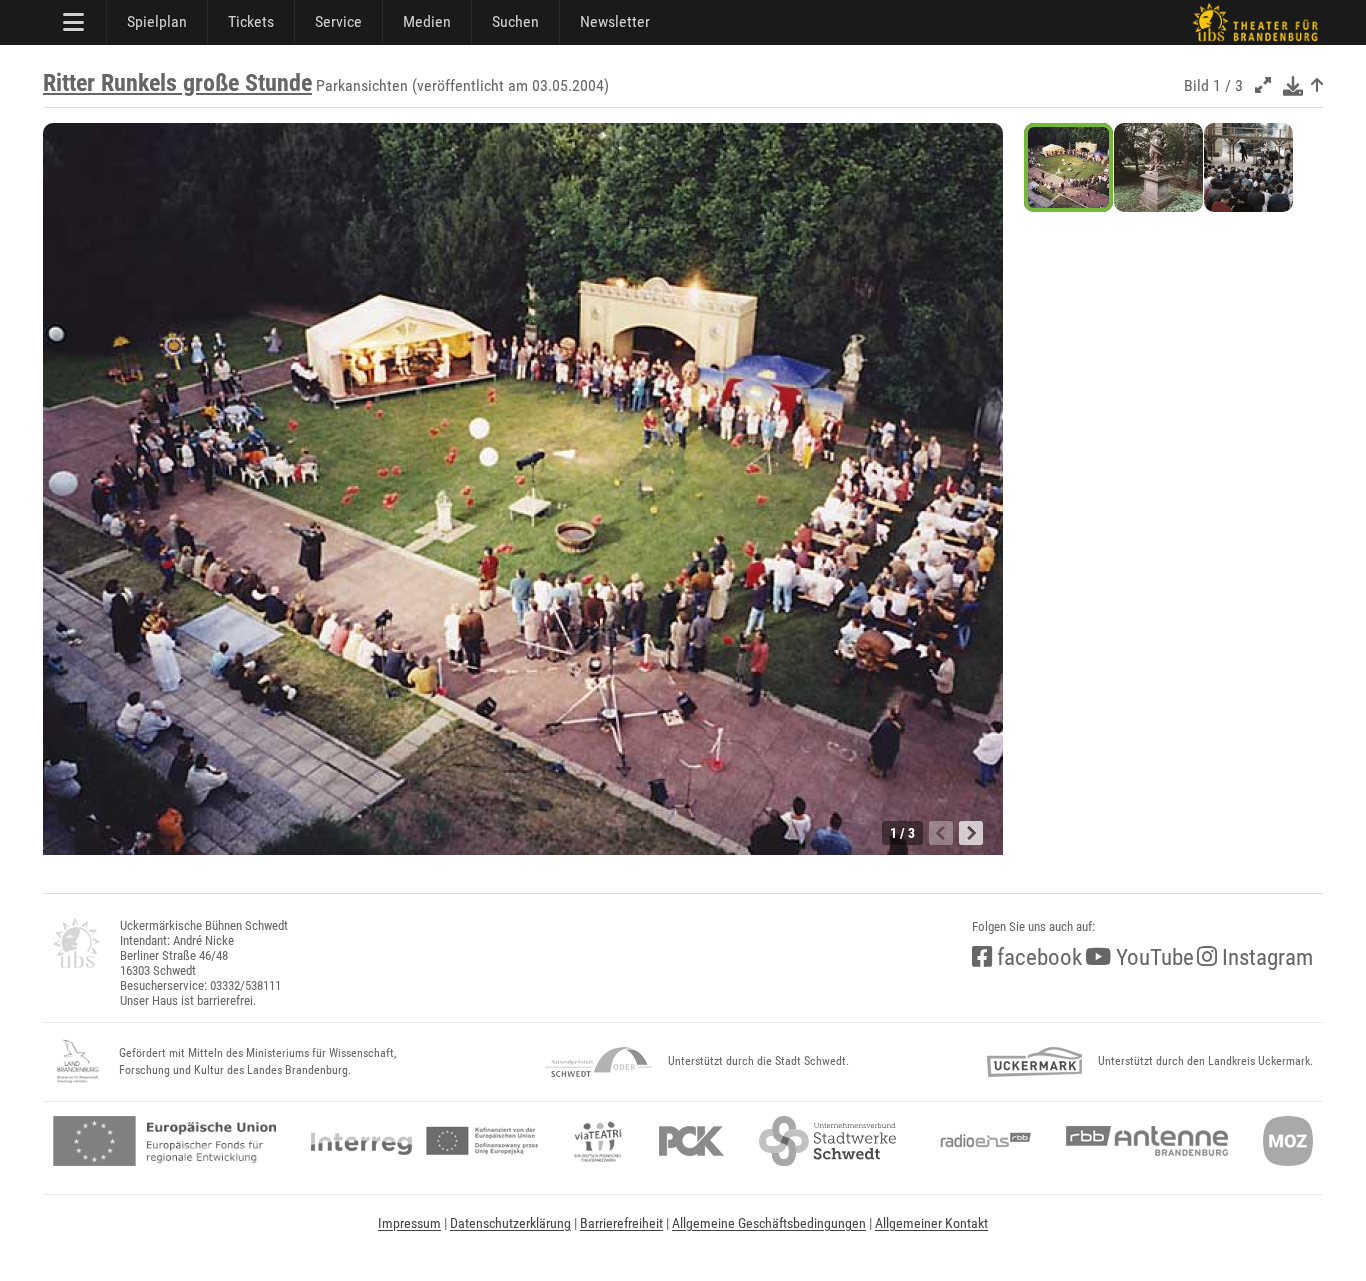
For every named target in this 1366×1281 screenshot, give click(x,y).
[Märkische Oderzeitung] (1288, 1141)
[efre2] (164, 1141)
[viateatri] (598, 1141)
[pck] (691, 1141)
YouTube (1152, 957)
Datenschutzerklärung (510, 1223)
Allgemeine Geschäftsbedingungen (769, 1223)
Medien (427, 21)
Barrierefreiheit (621, 1223)
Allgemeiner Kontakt (931, 1223)
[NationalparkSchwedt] (598, 1062)
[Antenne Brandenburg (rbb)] (1147, 1141)
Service (338, 21)
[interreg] (424, 1141)
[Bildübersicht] (1317, 85)
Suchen (515, 21)
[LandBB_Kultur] (78, 1062)
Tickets (251, 21)
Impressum (409, 1223)
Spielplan (157, 21)
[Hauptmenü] (75, 22)
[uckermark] (1034, 1062)
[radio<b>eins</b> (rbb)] (981, 1141)
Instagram (1265, 957)
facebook (1037, 957)
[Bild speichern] (1293, 85)
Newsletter (615, 21)
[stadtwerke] (828, 1141)
